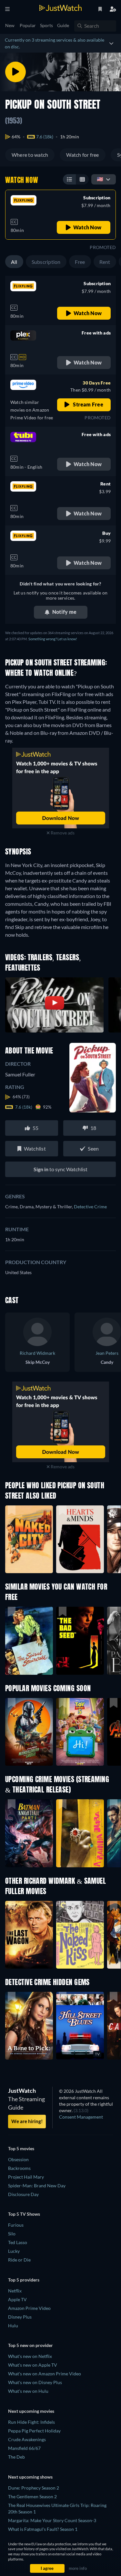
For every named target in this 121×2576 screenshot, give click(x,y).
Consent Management (81, 2117)
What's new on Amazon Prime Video (45, 2374)
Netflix (15, 2291)
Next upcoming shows (30, 2477)
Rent (105, 262)
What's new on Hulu (28, 2391)
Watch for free (82, 155)
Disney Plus (20, 2317)
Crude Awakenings (27, 2439)
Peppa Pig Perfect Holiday (34, 2431)
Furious (16, 2225)
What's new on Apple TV (33, 2365)
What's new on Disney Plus (35, 2382)
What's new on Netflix (30, 2356)
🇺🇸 (100, 179)
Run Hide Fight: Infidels (31, 2422)
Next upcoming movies (31, 2411)
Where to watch (30, 155)
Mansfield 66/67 (24, 2448)
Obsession (18, 2159)
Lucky (14, 2251)
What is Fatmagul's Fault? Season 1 (43, 2529)
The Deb (16, 2457)
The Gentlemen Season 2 (32, 2496)
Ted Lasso (18, 2242)
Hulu (13, 2326)
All (14, 262)
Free (80, 262)
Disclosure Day (23, 2194)
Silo (12, 2234)
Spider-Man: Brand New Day (37, 2186)
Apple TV (17, 2299)
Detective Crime (90, 1207)
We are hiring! (27, 2121)
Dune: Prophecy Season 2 (34, 2488)
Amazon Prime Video (29, 2308)
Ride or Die (19, 2260)
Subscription (46, 262)
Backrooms (19, 2168)
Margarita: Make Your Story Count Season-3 (52, 2520)
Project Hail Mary (26, 2177)
